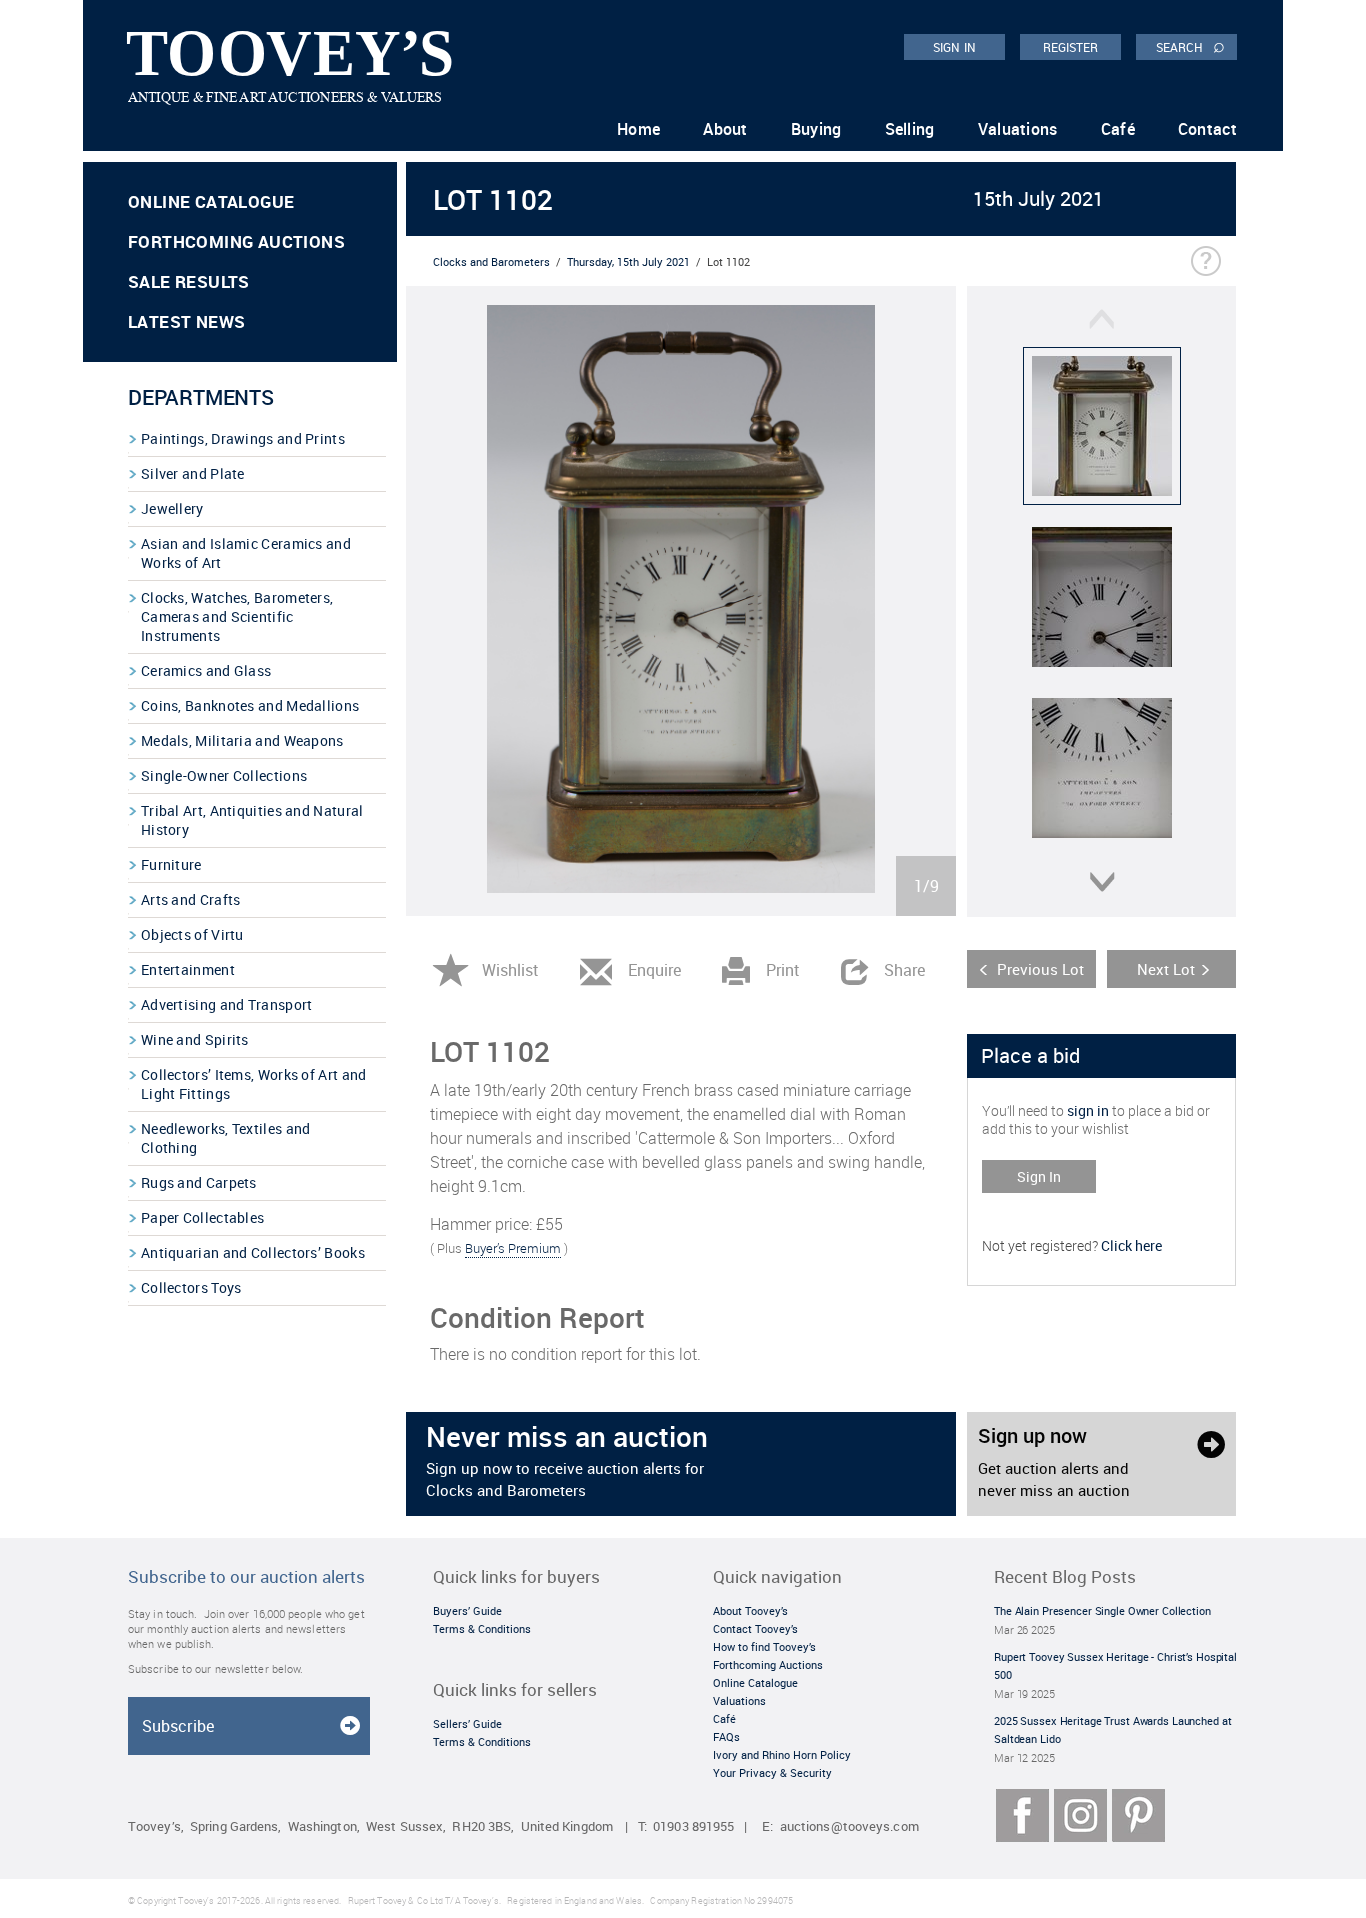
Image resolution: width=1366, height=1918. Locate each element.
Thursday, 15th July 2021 (628, 261)
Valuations (1018, 129)
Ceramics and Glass (206, 670)
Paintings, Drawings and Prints (243, 438)
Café (1118, 129)
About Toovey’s (750, 1610)
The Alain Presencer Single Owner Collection (1102, 1610)
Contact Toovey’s (755, 1628)
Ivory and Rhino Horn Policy (782, 1754)
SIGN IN (954, 47)
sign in (1088, 1110)
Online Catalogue (211, 201)
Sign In (1039, 1176)
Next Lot (1166, 969)
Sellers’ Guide (467, 1723)
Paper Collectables (202, 1217)
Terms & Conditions (482, 1628)
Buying (816, 129)
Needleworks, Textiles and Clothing (226, 1138)
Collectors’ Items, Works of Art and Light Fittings (254, 1084)
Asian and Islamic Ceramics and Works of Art (246, 553)
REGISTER (1071, 47)
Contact (1207, 129)
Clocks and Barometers (491, 261)
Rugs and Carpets (199, 1182)
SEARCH (1190, 46)
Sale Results (189, 281)
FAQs (726, 1736)
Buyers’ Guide (467, 1610)
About (725, 129)
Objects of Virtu (192, 934)
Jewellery (172, 508)
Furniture (171, 864)
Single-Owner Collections (224, 775)
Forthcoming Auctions (236, 241)
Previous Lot (1040, 969)
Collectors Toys (191, 1287)
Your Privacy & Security (772, 1772)
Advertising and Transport (227, 1004)
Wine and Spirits (195, 1039)
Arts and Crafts (191, 899)
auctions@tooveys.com (849, 1826)
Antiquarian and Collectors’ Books (253, 1252)
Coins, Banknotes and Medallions (250, 705)
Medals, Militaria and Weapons (242, 740)
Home (638, 129)
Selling (910, 129)
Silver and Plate (193, 473)
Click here (1131, 1245)
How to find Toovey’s (764, 1646)
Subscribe (178, 1726)
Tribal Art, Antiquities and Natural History (252, 820)
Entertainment (188, 969)
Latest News (186, 321)
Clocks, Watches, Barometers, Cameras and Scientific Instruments (237, 616)
